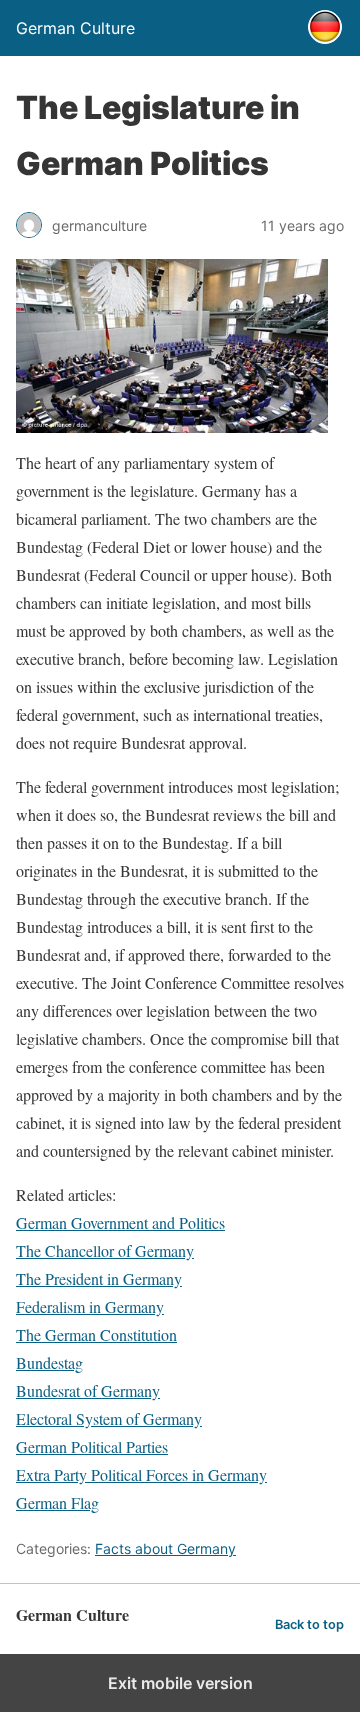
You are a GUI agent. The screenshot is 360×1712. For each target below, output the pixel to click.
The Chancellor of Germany (105, 1250)
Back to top (309, 1624)
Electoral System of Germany (109, 1418)
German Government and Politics (120, 1222)
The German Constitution (96, 1334)
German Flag (57, 1502)
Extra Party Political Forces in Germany (141, 1474)
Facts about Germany (165, 1548)
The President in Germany (99, 1278)
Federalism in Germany (90, 1306)
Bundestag (49, 1362)
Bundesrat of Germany (88, 1390)
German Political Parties (92, 1446)
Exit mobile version (180, 1683)
